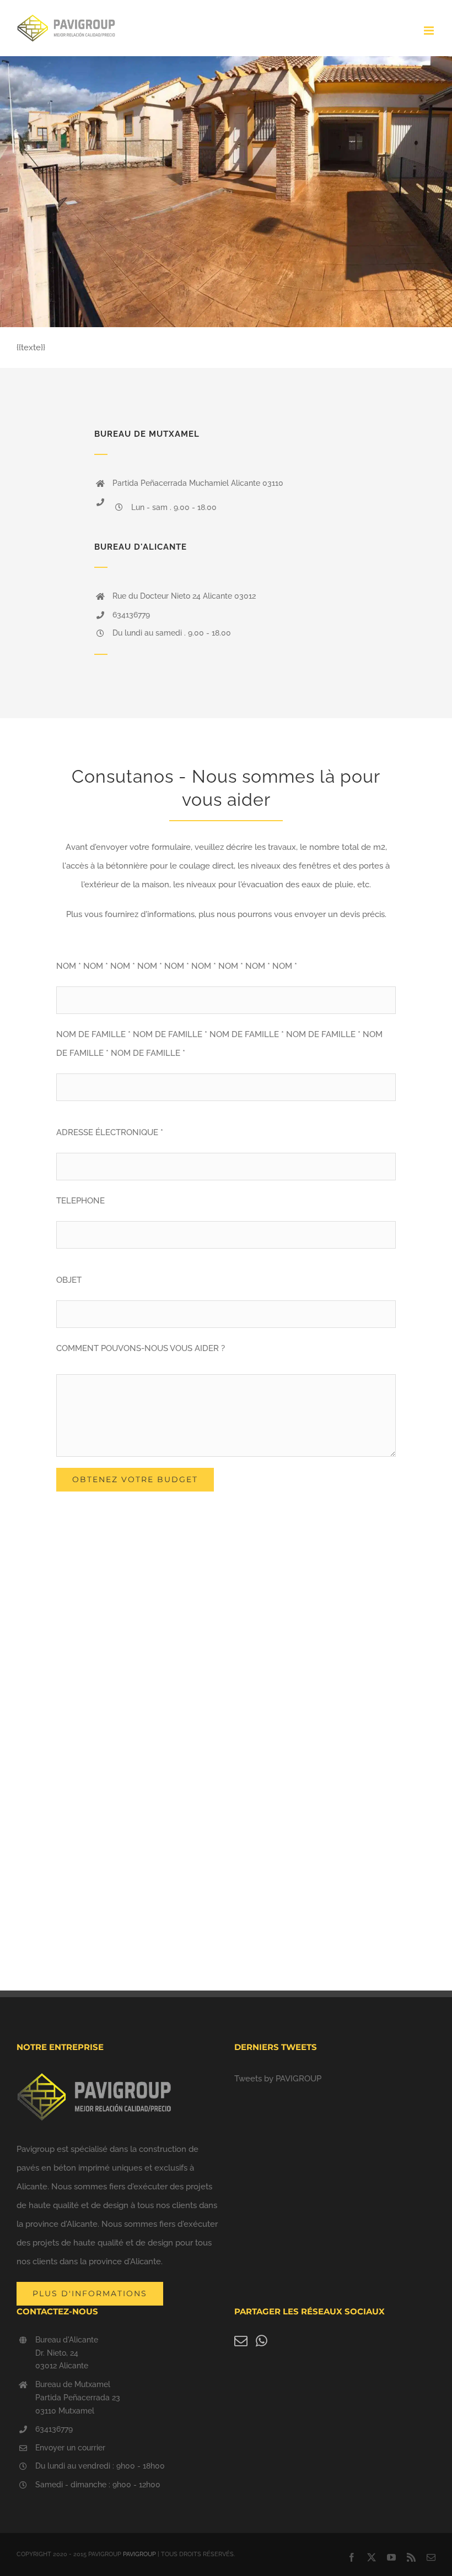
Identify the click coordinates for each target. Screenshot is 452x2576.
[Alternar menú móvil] (430, 31)
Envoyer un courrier (70, 2448)
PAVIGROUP (139, 2554)
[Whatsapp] (262, 2341)
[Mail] (241, 2341)
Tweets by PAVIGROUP (278, 2079)
